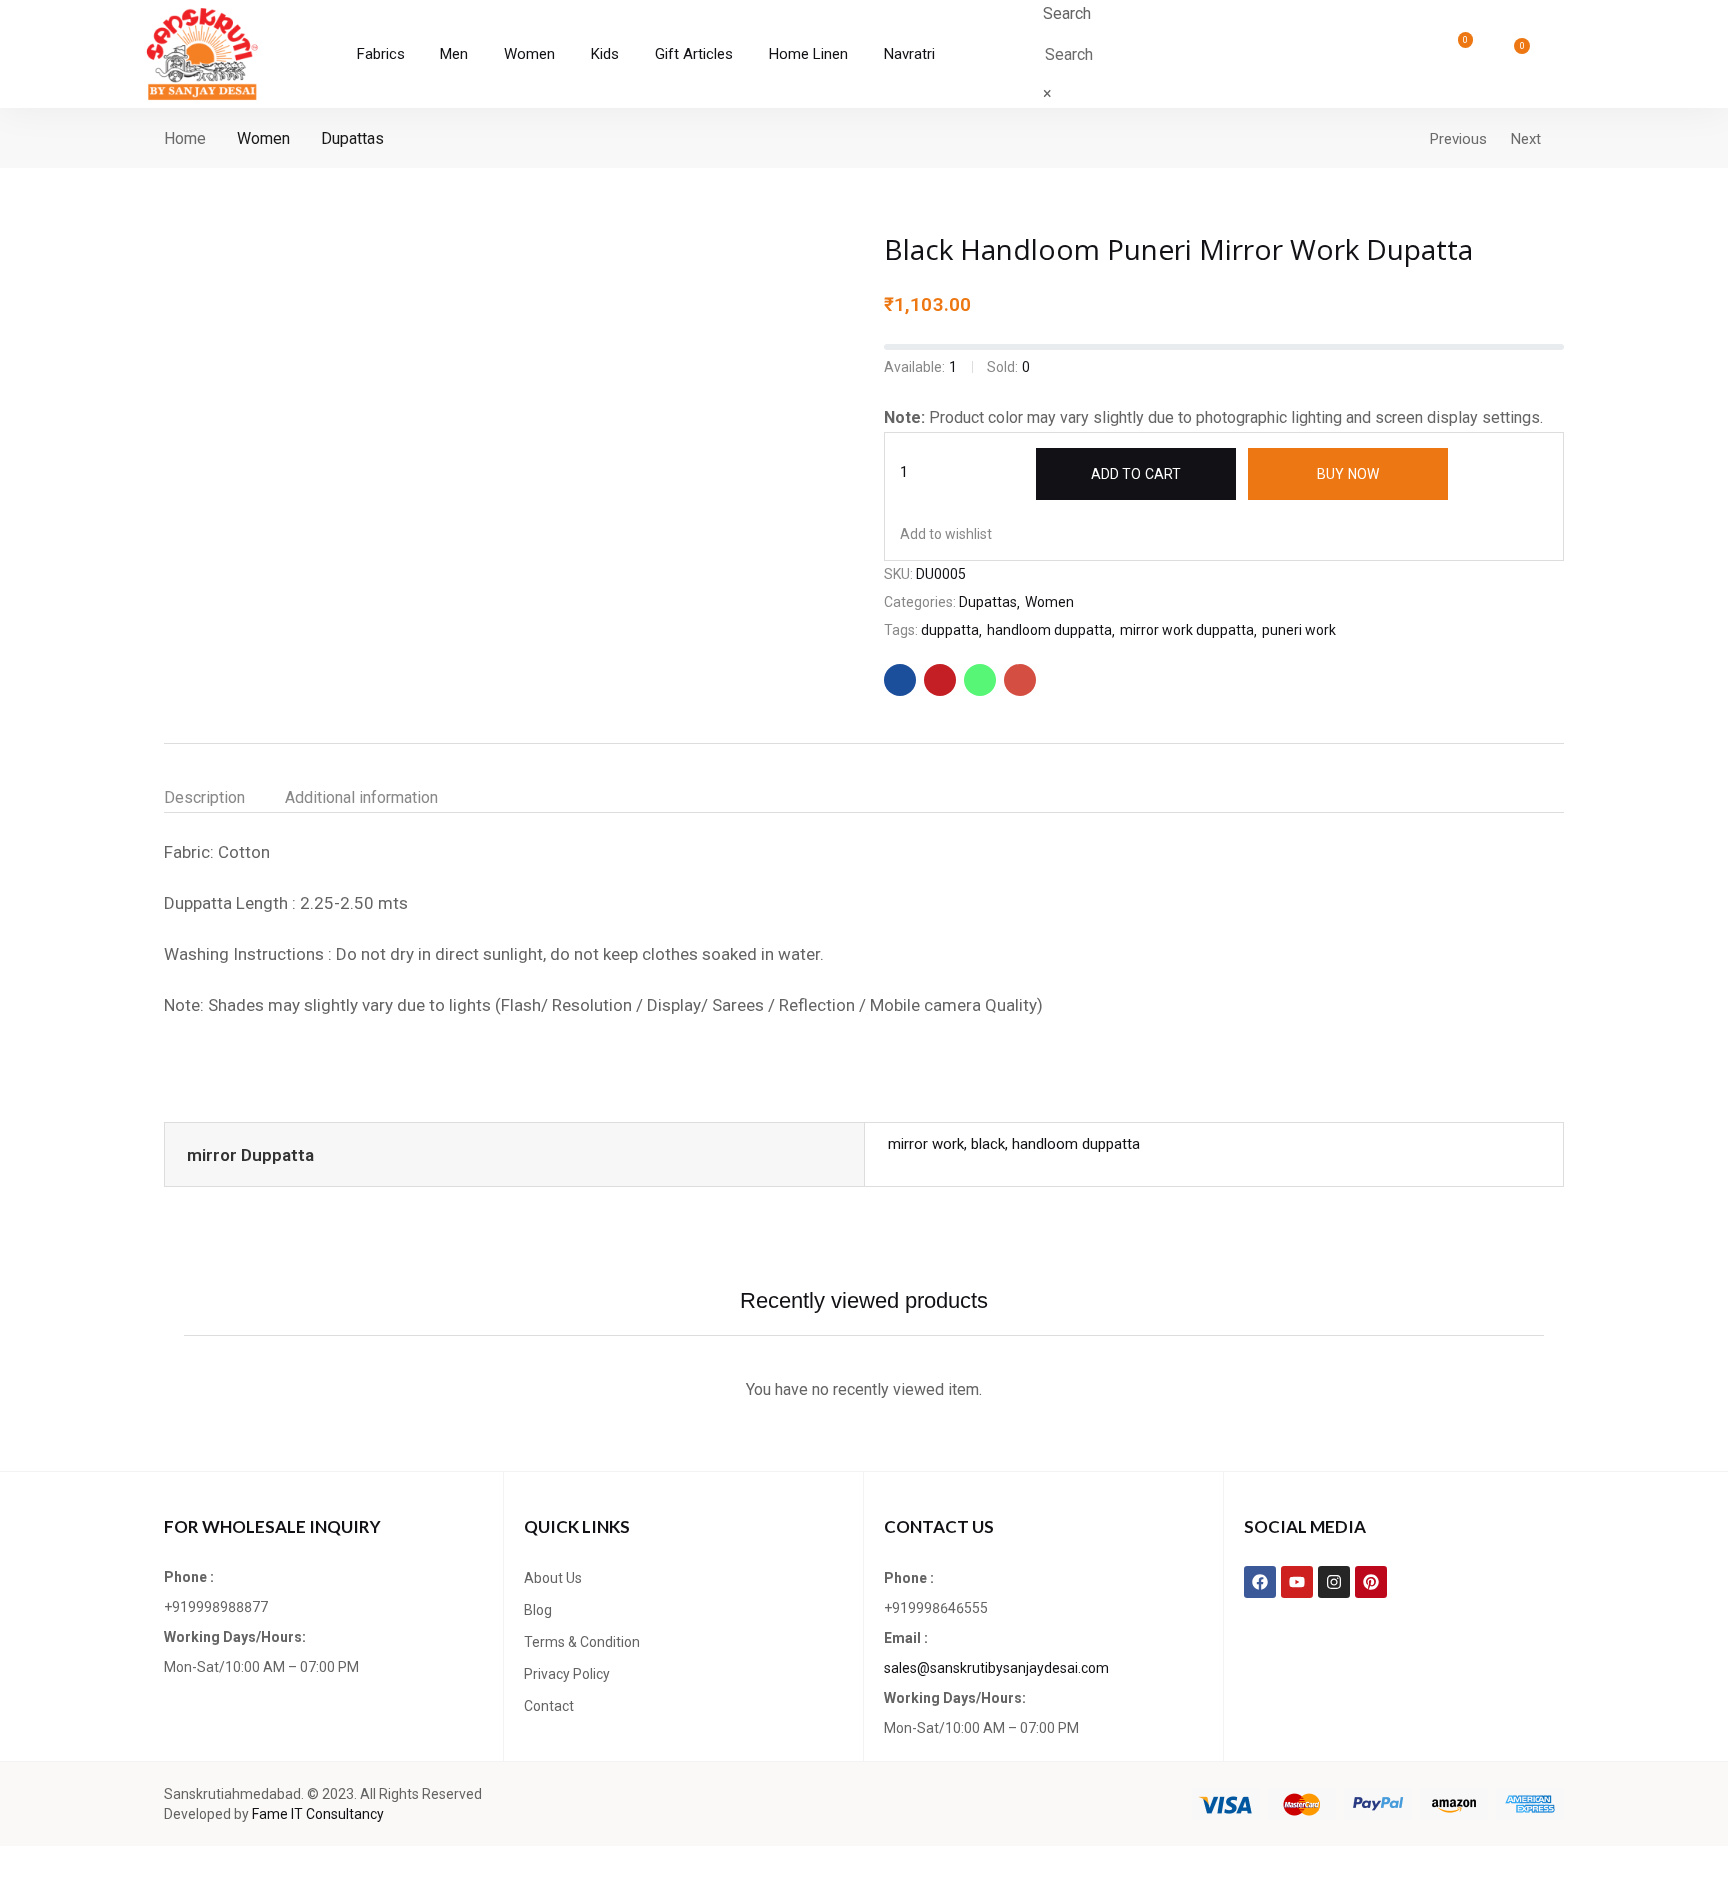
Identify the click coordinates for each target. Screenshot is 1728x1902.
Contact (549, 1706)
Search (1067, 13)
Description (204, 797)
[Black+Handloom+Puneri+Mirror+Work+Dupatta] (940, 680)
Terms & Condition (582, 1642)
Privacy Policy (567, 1674)
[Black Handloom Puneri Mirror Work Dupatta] (900, 680)
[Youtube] (1297, 1582)
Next (1526, 139)
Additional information (361, 797)
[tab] (224, 798)
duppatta (950, 630)
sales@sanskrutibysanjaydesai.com (996, 1668)
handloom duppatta (1049, 630)
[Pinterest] (1371, 1582)
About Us (553, 1578)
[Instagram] (1334, 1582)
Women (263, 138)
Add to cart (1136, 474)
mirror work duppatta (1187, 630)
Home (185, 138)
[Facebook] (1260, 1582)
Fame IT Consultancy (318, 1814)
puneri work (1299, 630)
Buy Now (1348, 474)
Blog (538, 1610)
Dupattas (352, 138)
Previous (1458, 139)
